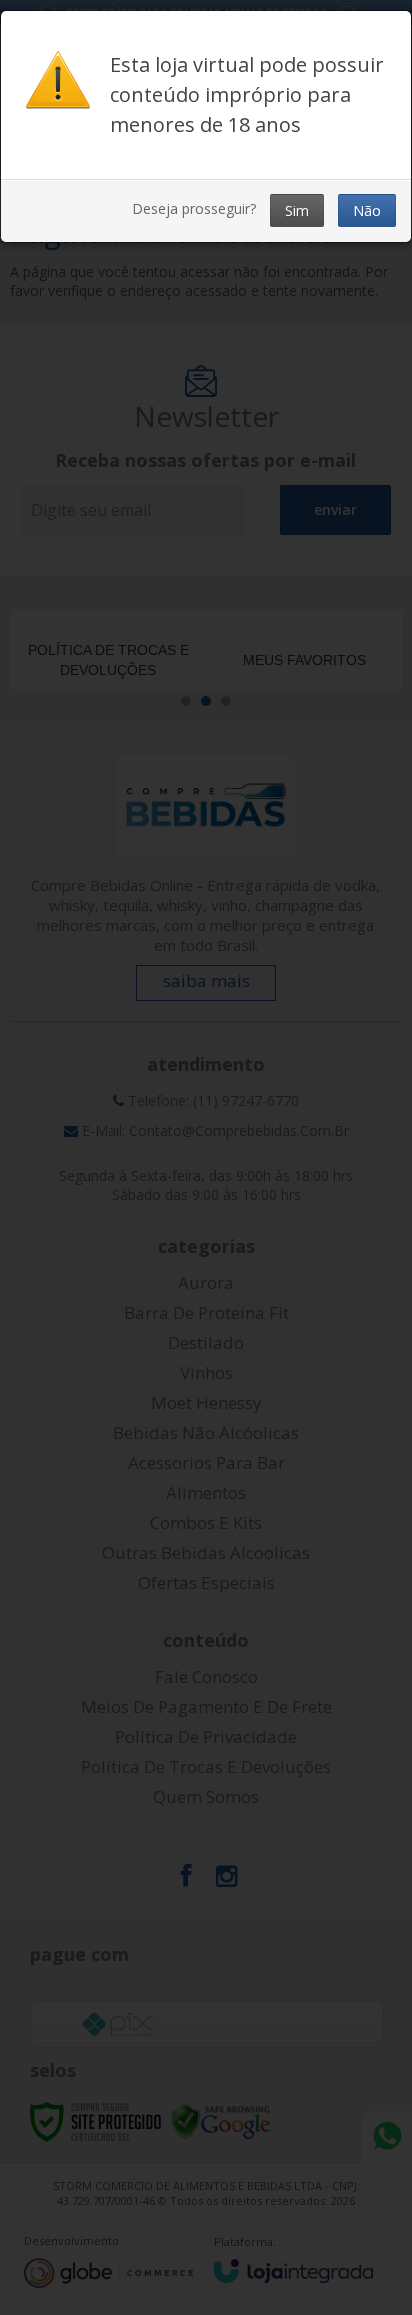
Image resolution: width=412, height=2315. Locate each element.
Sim (297, 210)
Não (367, 210)
